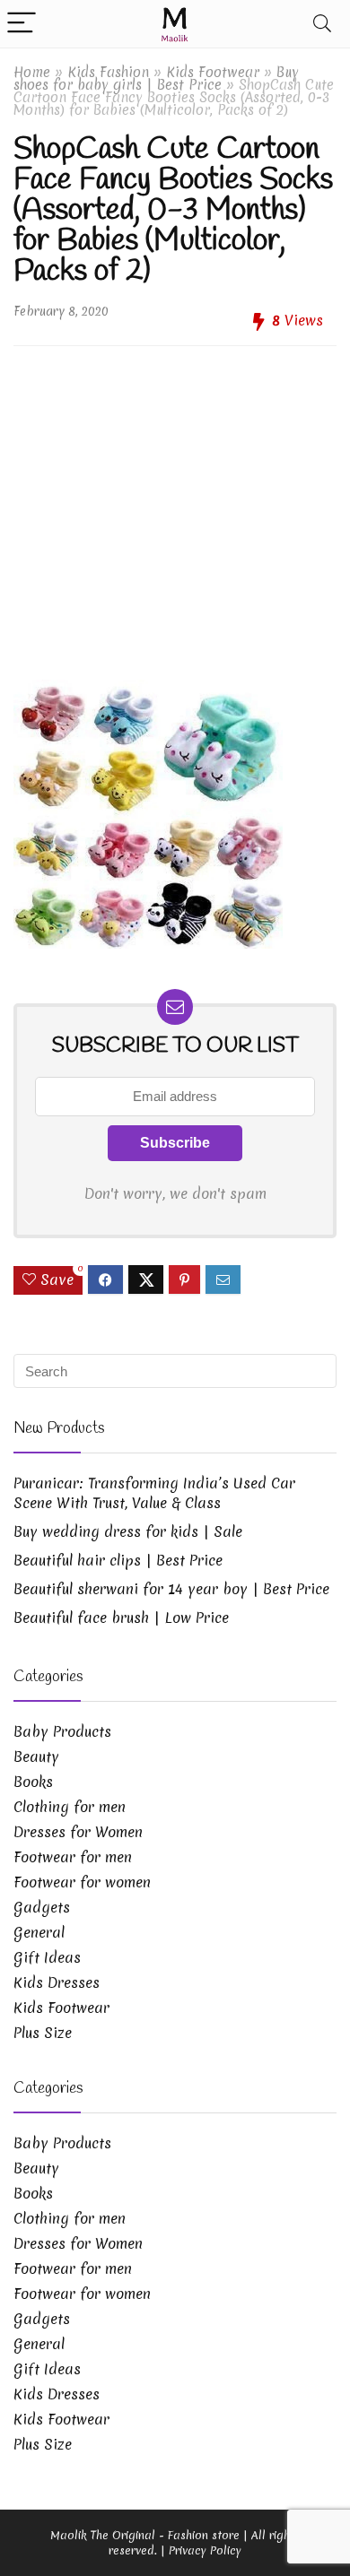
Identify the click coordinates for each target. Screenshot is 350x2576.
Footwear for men (73, 1857)
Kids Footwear (213, 72)
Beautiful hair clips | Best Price (118, 1560)
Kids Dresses (57, 1982)
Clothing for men (70, 1807)
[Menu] (22, 24)
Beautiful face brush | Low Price (121, 1618)
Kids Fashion (108, 72)
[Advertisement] (175, 506)
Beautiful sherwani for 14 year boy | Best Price (171, 1589)
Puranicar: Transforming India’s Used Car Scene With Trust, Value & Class (154, 1493)
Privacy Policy (205, 2550)
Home (32, 72)
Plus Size (43, 2033)
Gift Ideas (47, 1957)
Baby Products (62, 1731)
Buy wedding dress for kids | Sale (128, 1531)
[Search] (322, 24)
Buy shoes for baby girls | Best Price (156, 78)
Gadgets (42, 1907)
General (39, 1932)
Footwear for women (82, 1882)
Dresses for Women (78, 1832)
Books (33, 1782)
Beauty (36, 1756)
